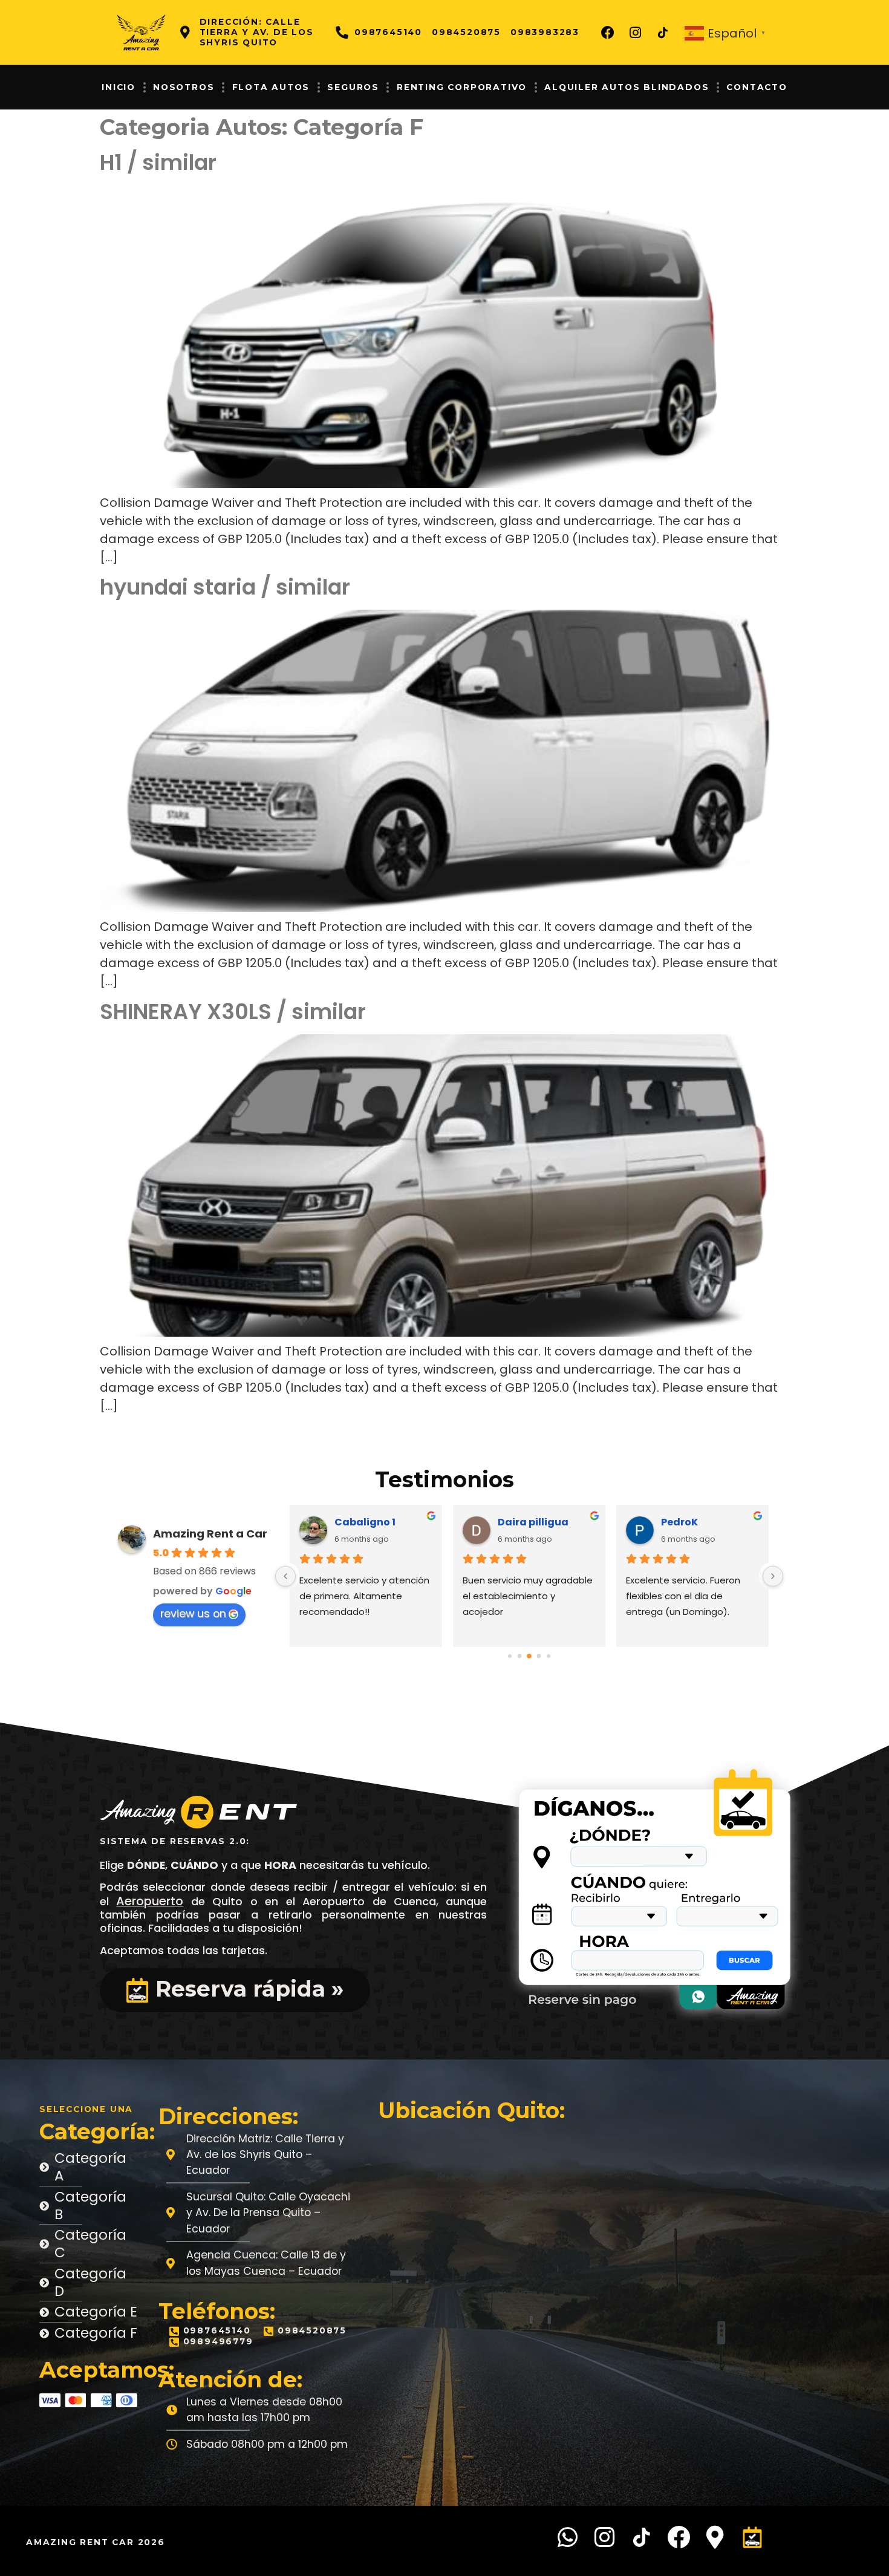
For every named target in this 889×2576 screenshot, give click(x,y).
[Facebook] (608, 33)
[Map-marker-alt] (715, 2537)
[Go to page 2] (520, 1656)
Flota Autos (271, 87)
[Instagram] (636, 33)
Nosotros (184, 87)
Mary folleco (366, 1522)
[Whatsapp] (568, 2537)
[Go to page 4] (539, 1656)
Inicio (119, 87)
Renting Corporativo (462, 87)
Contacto (757, 87)
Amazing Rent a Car (210, 1534)
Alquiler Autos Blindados (627, 87)
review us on (193, 1614)
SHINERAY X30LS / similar (233, 1012)
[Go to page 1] (510, 1656)
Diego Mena (528, 1522)
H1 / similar (158, 162)
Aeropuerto (150, 1901)
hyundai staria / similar (225, 587)
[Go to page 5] (549, 1656)
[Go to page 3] (529, 1656)
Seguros (353, 87)
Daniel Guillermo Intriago (710, 1522)
